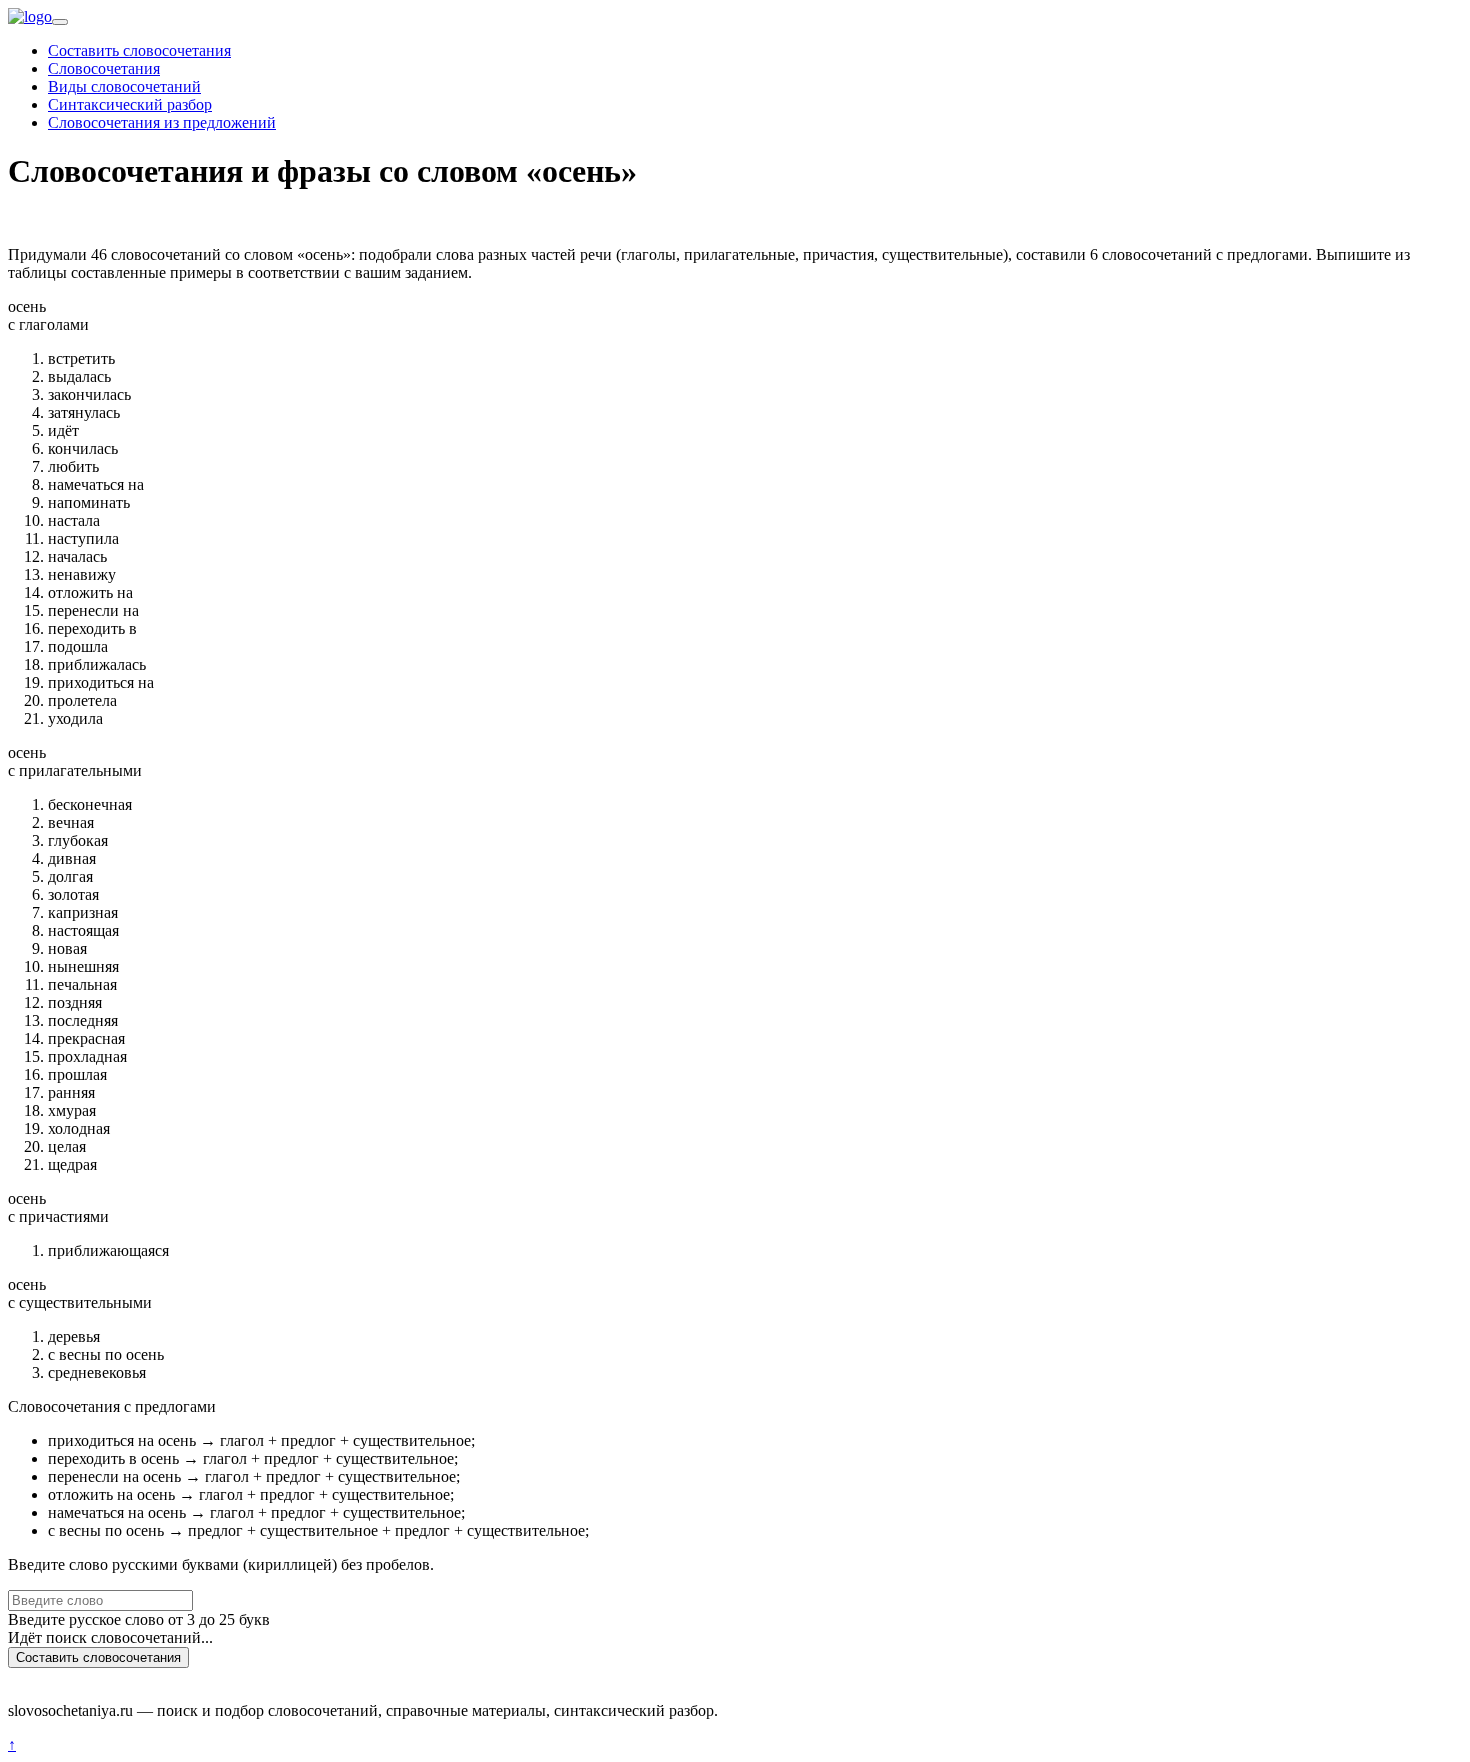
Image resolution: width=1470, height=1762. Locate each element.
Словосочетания (104, 68)
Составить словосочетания (139, 50)
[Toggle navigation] (60, 22)
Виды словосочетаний (124, 86)
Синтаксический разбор (130, 104)
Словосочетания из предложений (162, 122)
